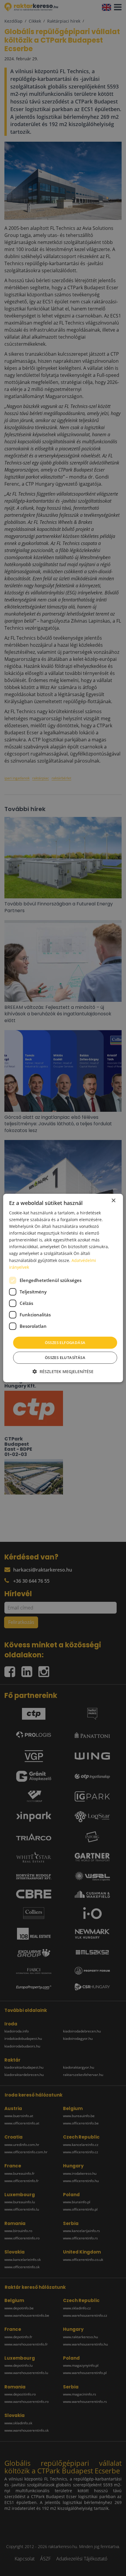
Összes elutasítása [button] (65, 1358)
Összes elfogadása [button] (65, 1343)
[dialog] (63, 1288)
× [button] (113, 1201)
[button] (63, 1371)
